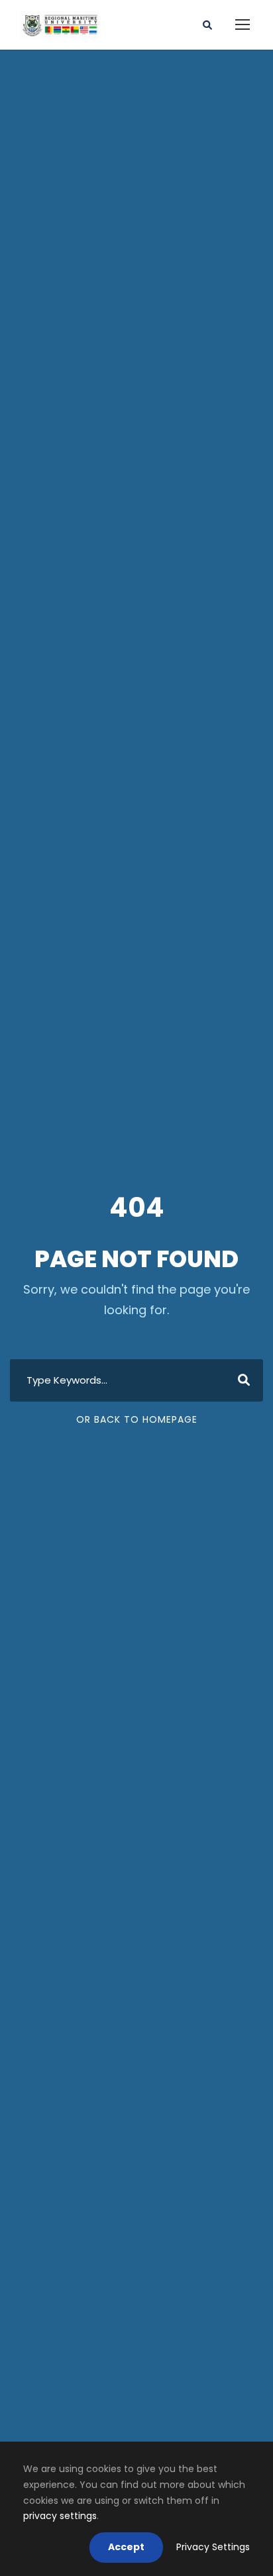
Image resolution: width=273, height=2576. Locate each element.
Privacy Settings (213, 2547)
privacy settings (60, 2516)
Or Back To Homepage (137, 1419)
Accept (126, 2547)
